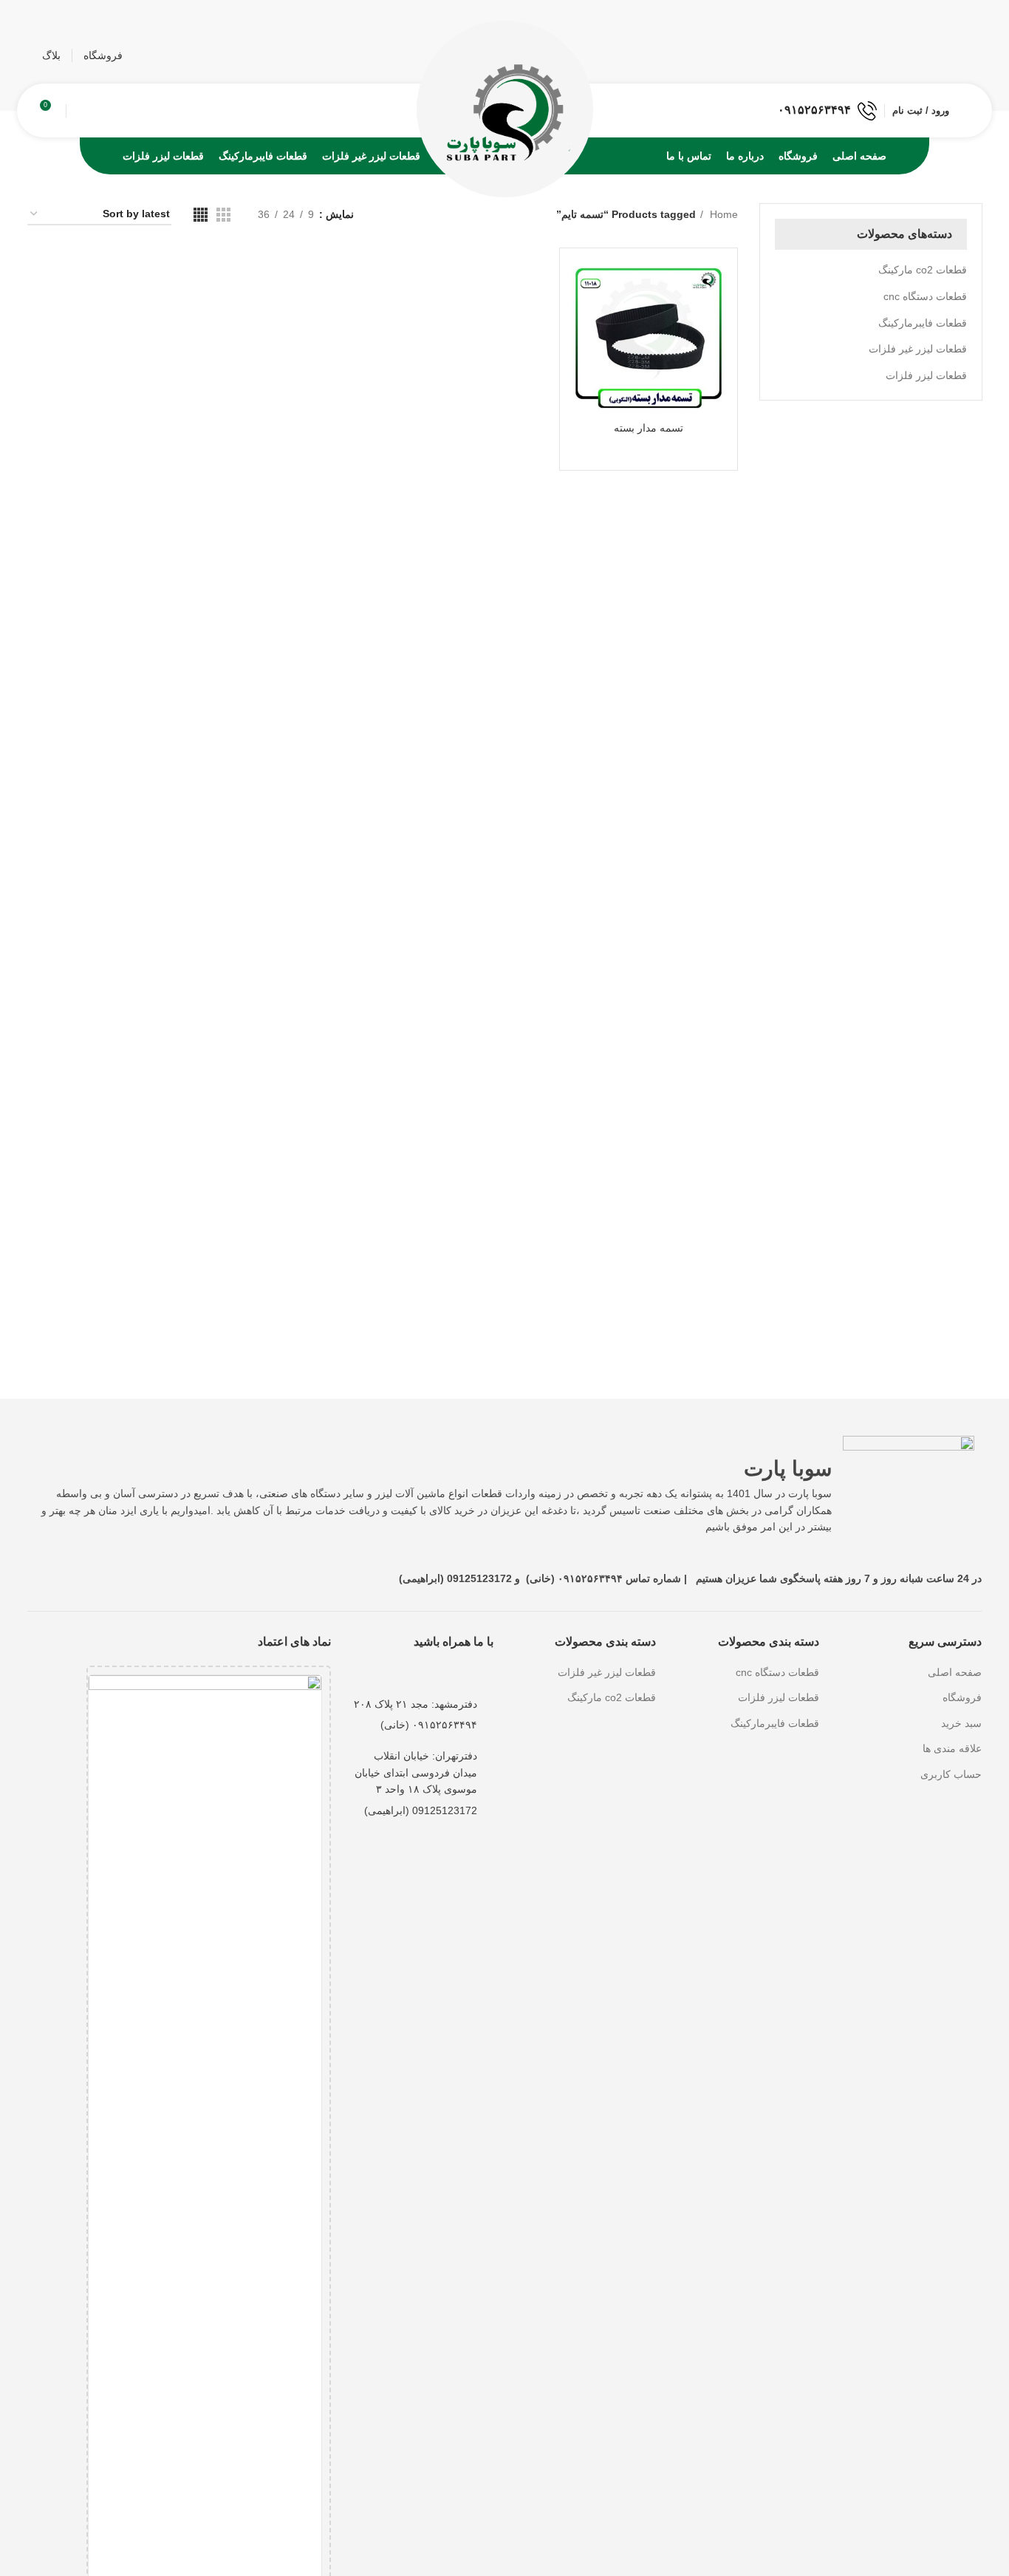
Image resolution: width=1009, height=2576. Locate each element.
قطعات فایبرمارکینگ (923, 323)
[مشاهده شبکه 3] (223, 215)
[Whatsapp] (456, 1668)
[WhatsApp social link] (935, 55)
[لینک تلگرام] (913, 55)
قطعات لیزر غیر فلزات (918, 349)
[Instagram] (487, 1668)
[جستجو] (79, 111)
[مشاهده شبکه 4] (201, 215)
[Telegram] (426, 1668)
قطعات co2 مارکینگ (923, 270)
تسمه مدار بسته (649, 428)
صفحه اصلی (955, 1672)
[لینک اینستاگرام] (956, 55)
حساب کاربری (951, 1774)
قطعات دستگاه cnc (925, 296)
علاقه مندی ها (952, 1748)
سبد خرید (961, 1723)
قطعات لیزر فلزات (926, 375)
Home (722, 214)
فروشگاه (962, 1697)
